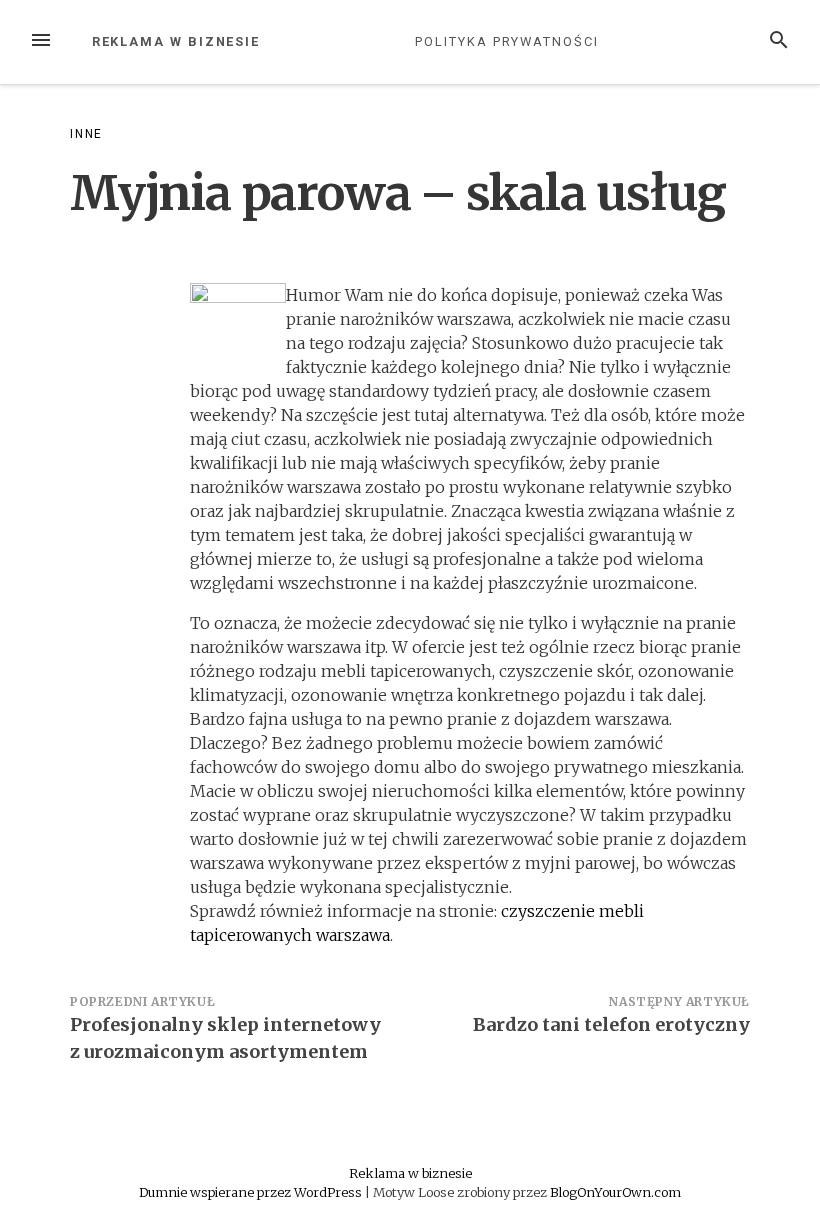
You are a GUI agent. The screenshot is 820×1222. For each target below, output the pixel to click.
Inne (86, 134)
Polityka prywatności (506, 41)
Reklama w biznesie (176, 41)
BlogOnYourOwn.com (615, 1192)
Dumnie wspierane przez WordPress (252, 1192)
